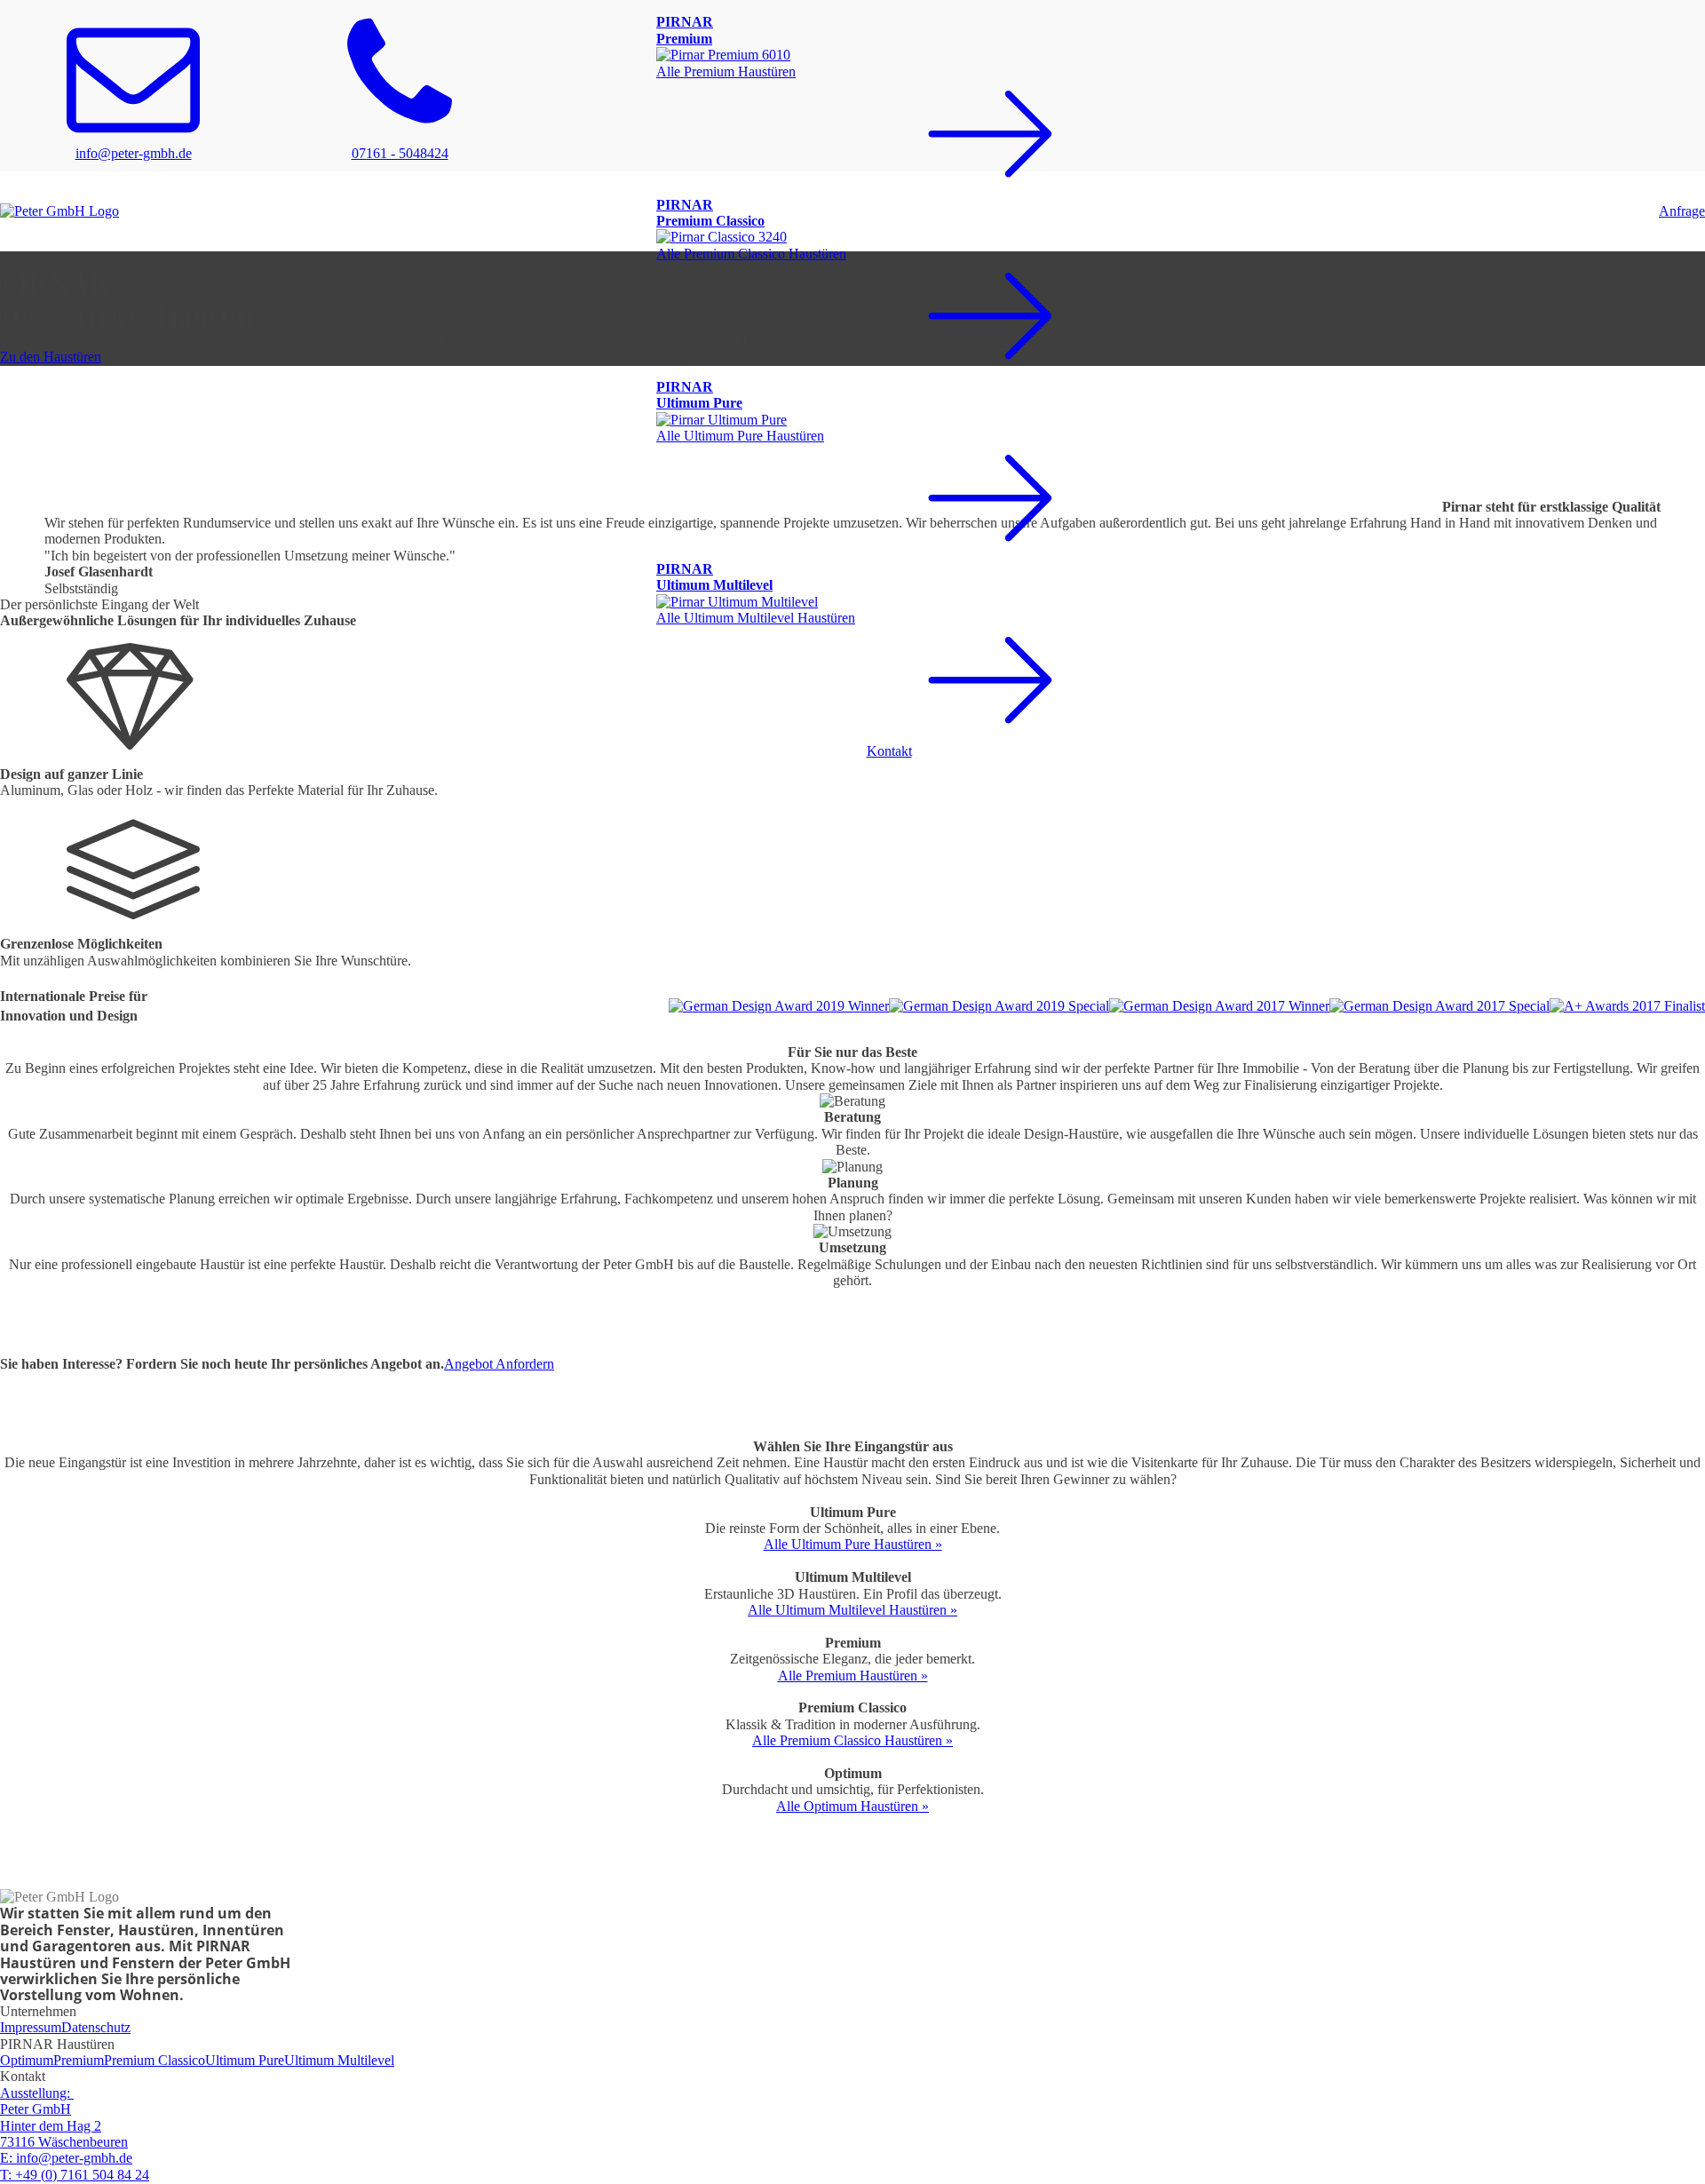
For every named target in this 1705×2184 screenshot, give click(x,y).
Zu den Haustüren (51, 357)
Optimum (27, 2060)
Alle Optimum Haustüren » (852, 1806)
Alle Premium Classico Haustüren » (852, 1740)
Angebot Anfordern (499, 1364)
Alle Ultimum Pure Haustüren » (853, 1544)
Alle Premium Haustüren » (853, 1676)
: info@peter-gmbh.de (66, 2158)
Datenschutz (96, 2027)
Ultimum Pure (245, 2060)
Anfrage (1682, 211)
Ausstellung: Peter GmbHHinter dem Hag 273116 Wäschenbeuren (64, 2117)
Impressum (31, 2027)
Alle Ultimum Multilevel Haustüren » (852, 1610)
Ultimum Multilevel (339, 2060)
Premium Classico (155, 2060)
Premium (79, 2060)
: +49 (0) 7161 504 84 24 (75, 2175)
